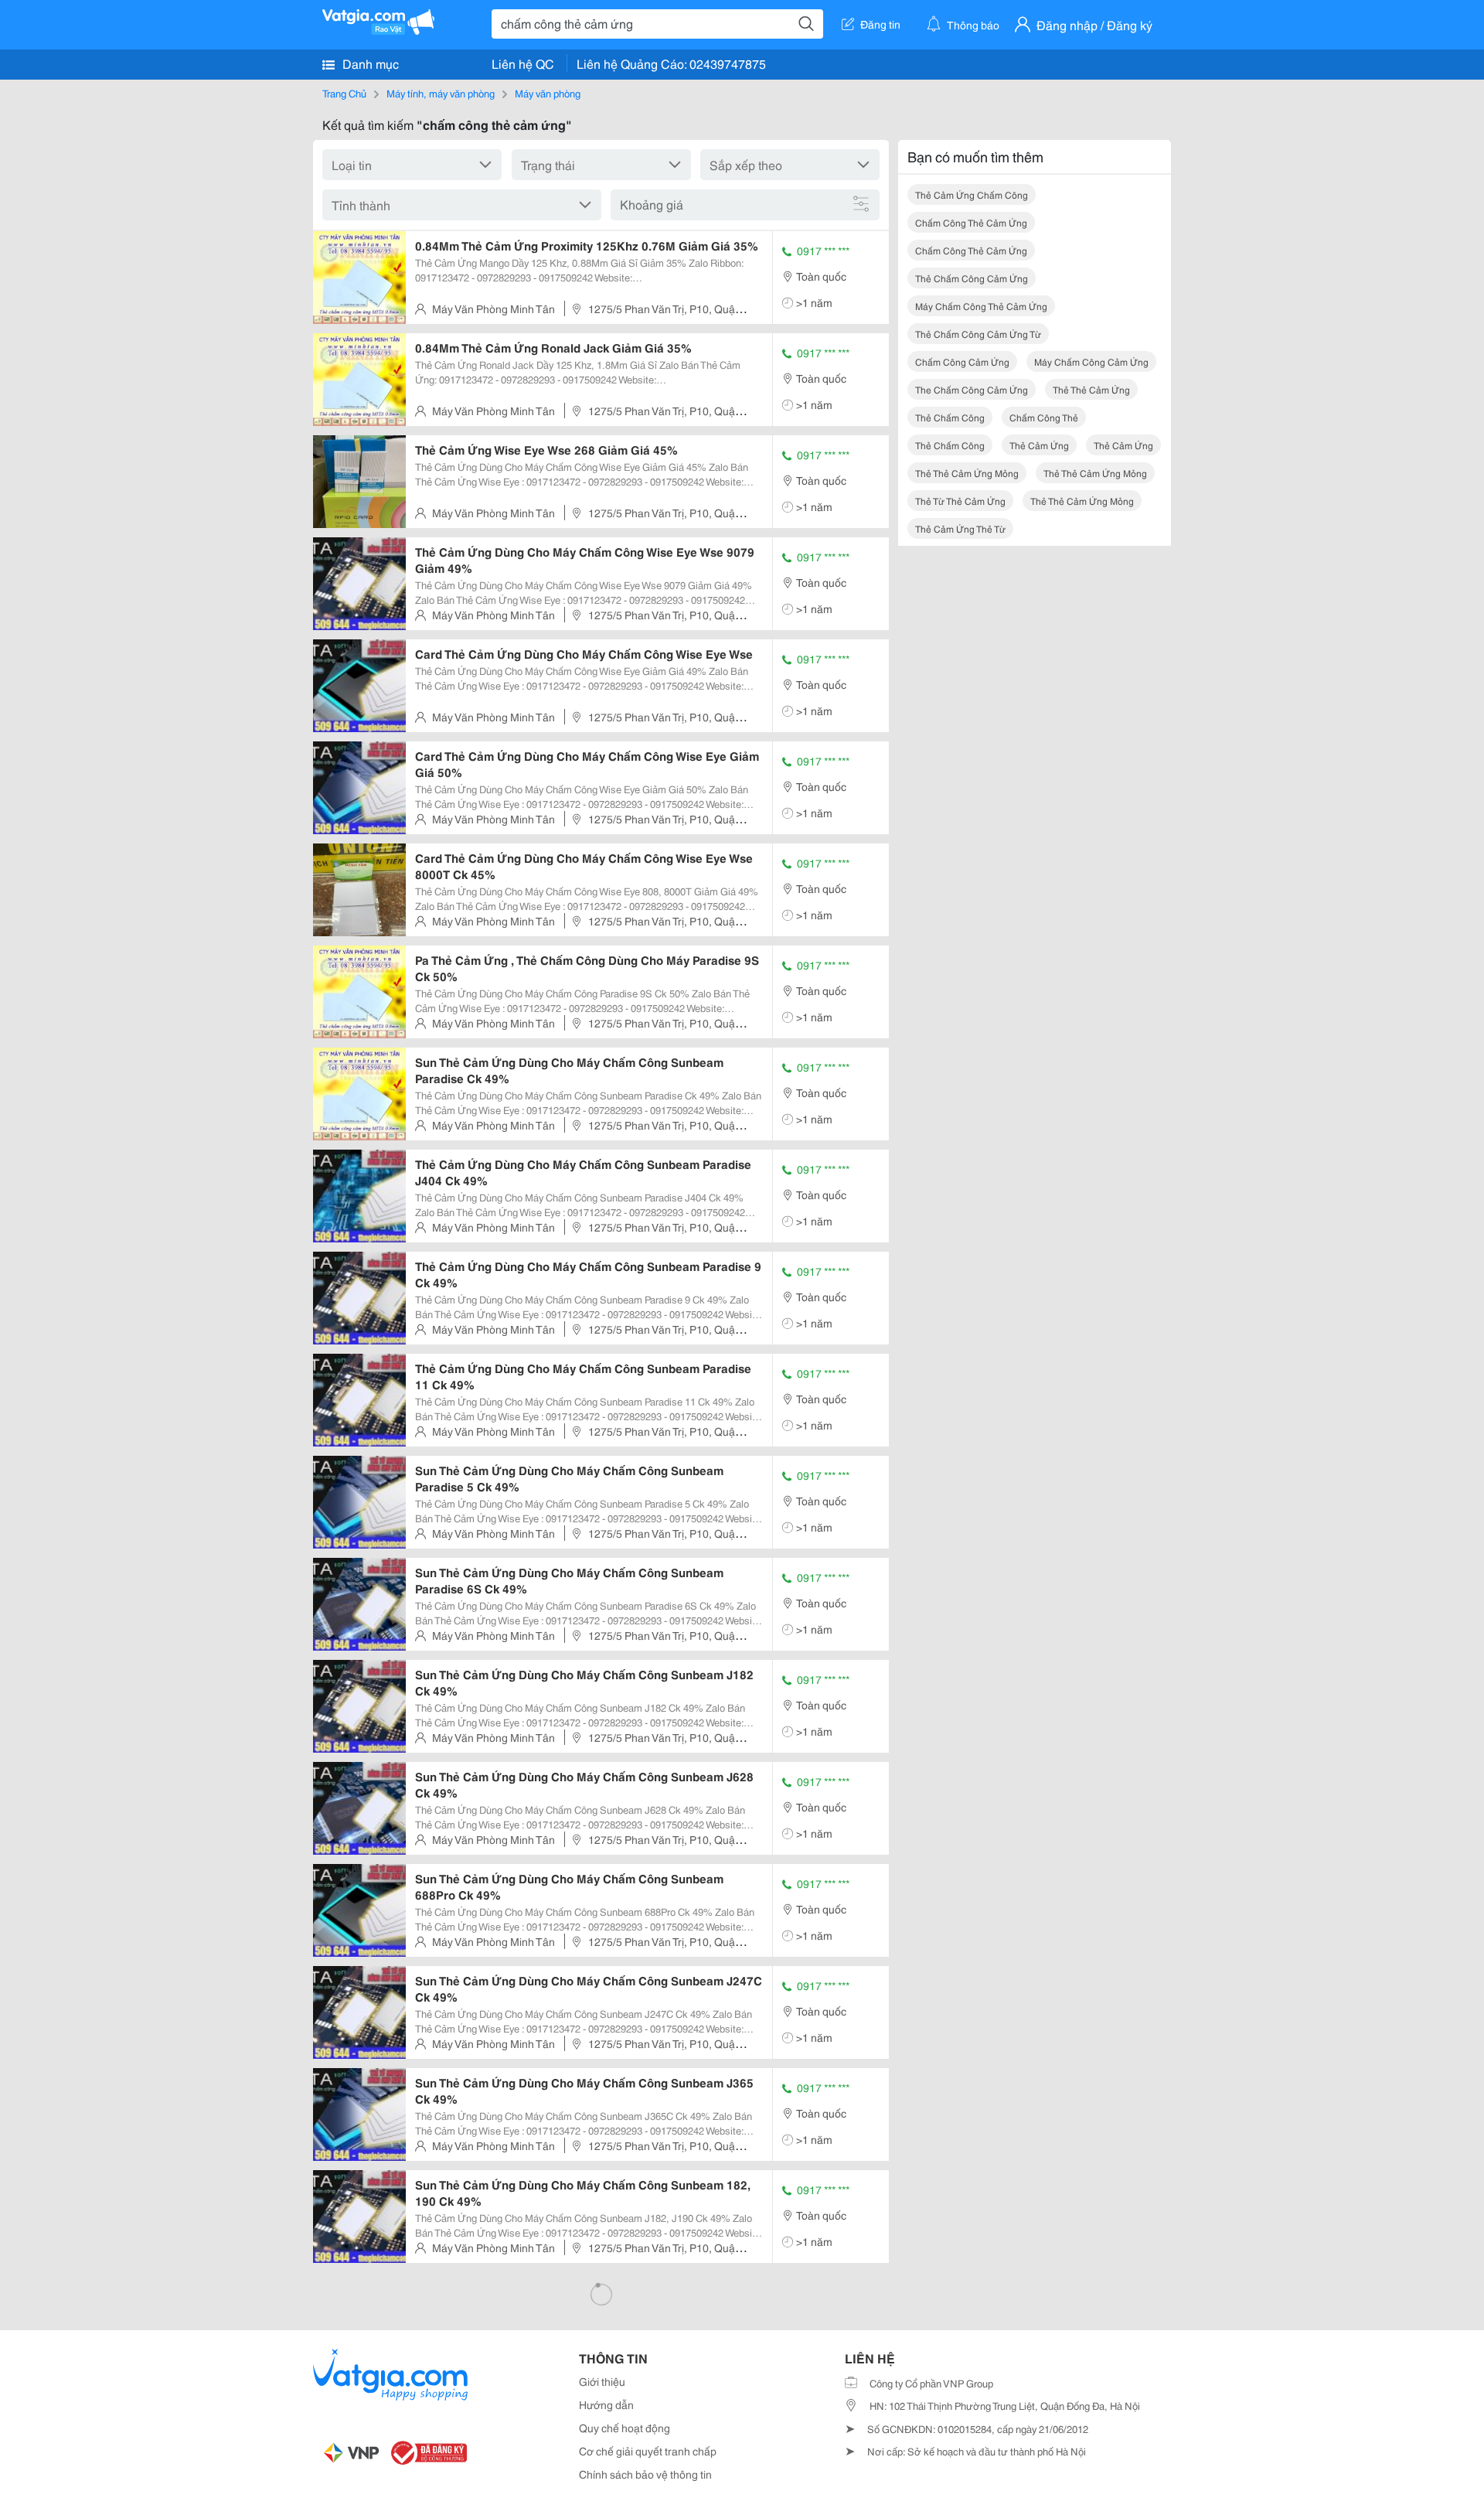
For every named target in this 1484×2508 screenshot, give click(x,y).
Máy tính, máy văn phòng (441, 93)
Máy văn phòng (548, 93)
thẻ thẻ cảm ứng (1091, 389)
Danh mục (369, 63)
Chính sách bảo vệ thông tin (645, 2474)
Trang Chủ (344, 93)
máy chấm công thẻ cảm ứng (981, 306)
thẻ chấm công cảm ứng (972, 278)
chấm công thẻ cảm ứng (971, 222)
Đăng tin (880, 24)
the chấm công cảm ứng (972, 389)
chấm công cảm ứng (962, 361)
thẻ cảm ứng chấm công (972, 194)
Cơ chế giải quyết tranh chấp (648, 2451)
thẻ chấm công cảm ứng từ (978, 334)
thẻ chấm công (950, 417)
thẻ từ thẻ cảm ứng (960, 501)
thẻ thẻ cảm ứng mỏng (967, 473)
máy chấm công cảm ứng (1091, 361)
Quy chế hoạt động (625, 2428)
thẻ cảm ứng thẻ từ (960, 528)
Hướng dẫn (606, 2404)
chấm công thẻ (1044, 417)
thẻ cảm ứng (1039, 445)
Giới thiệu (602, 2381)
